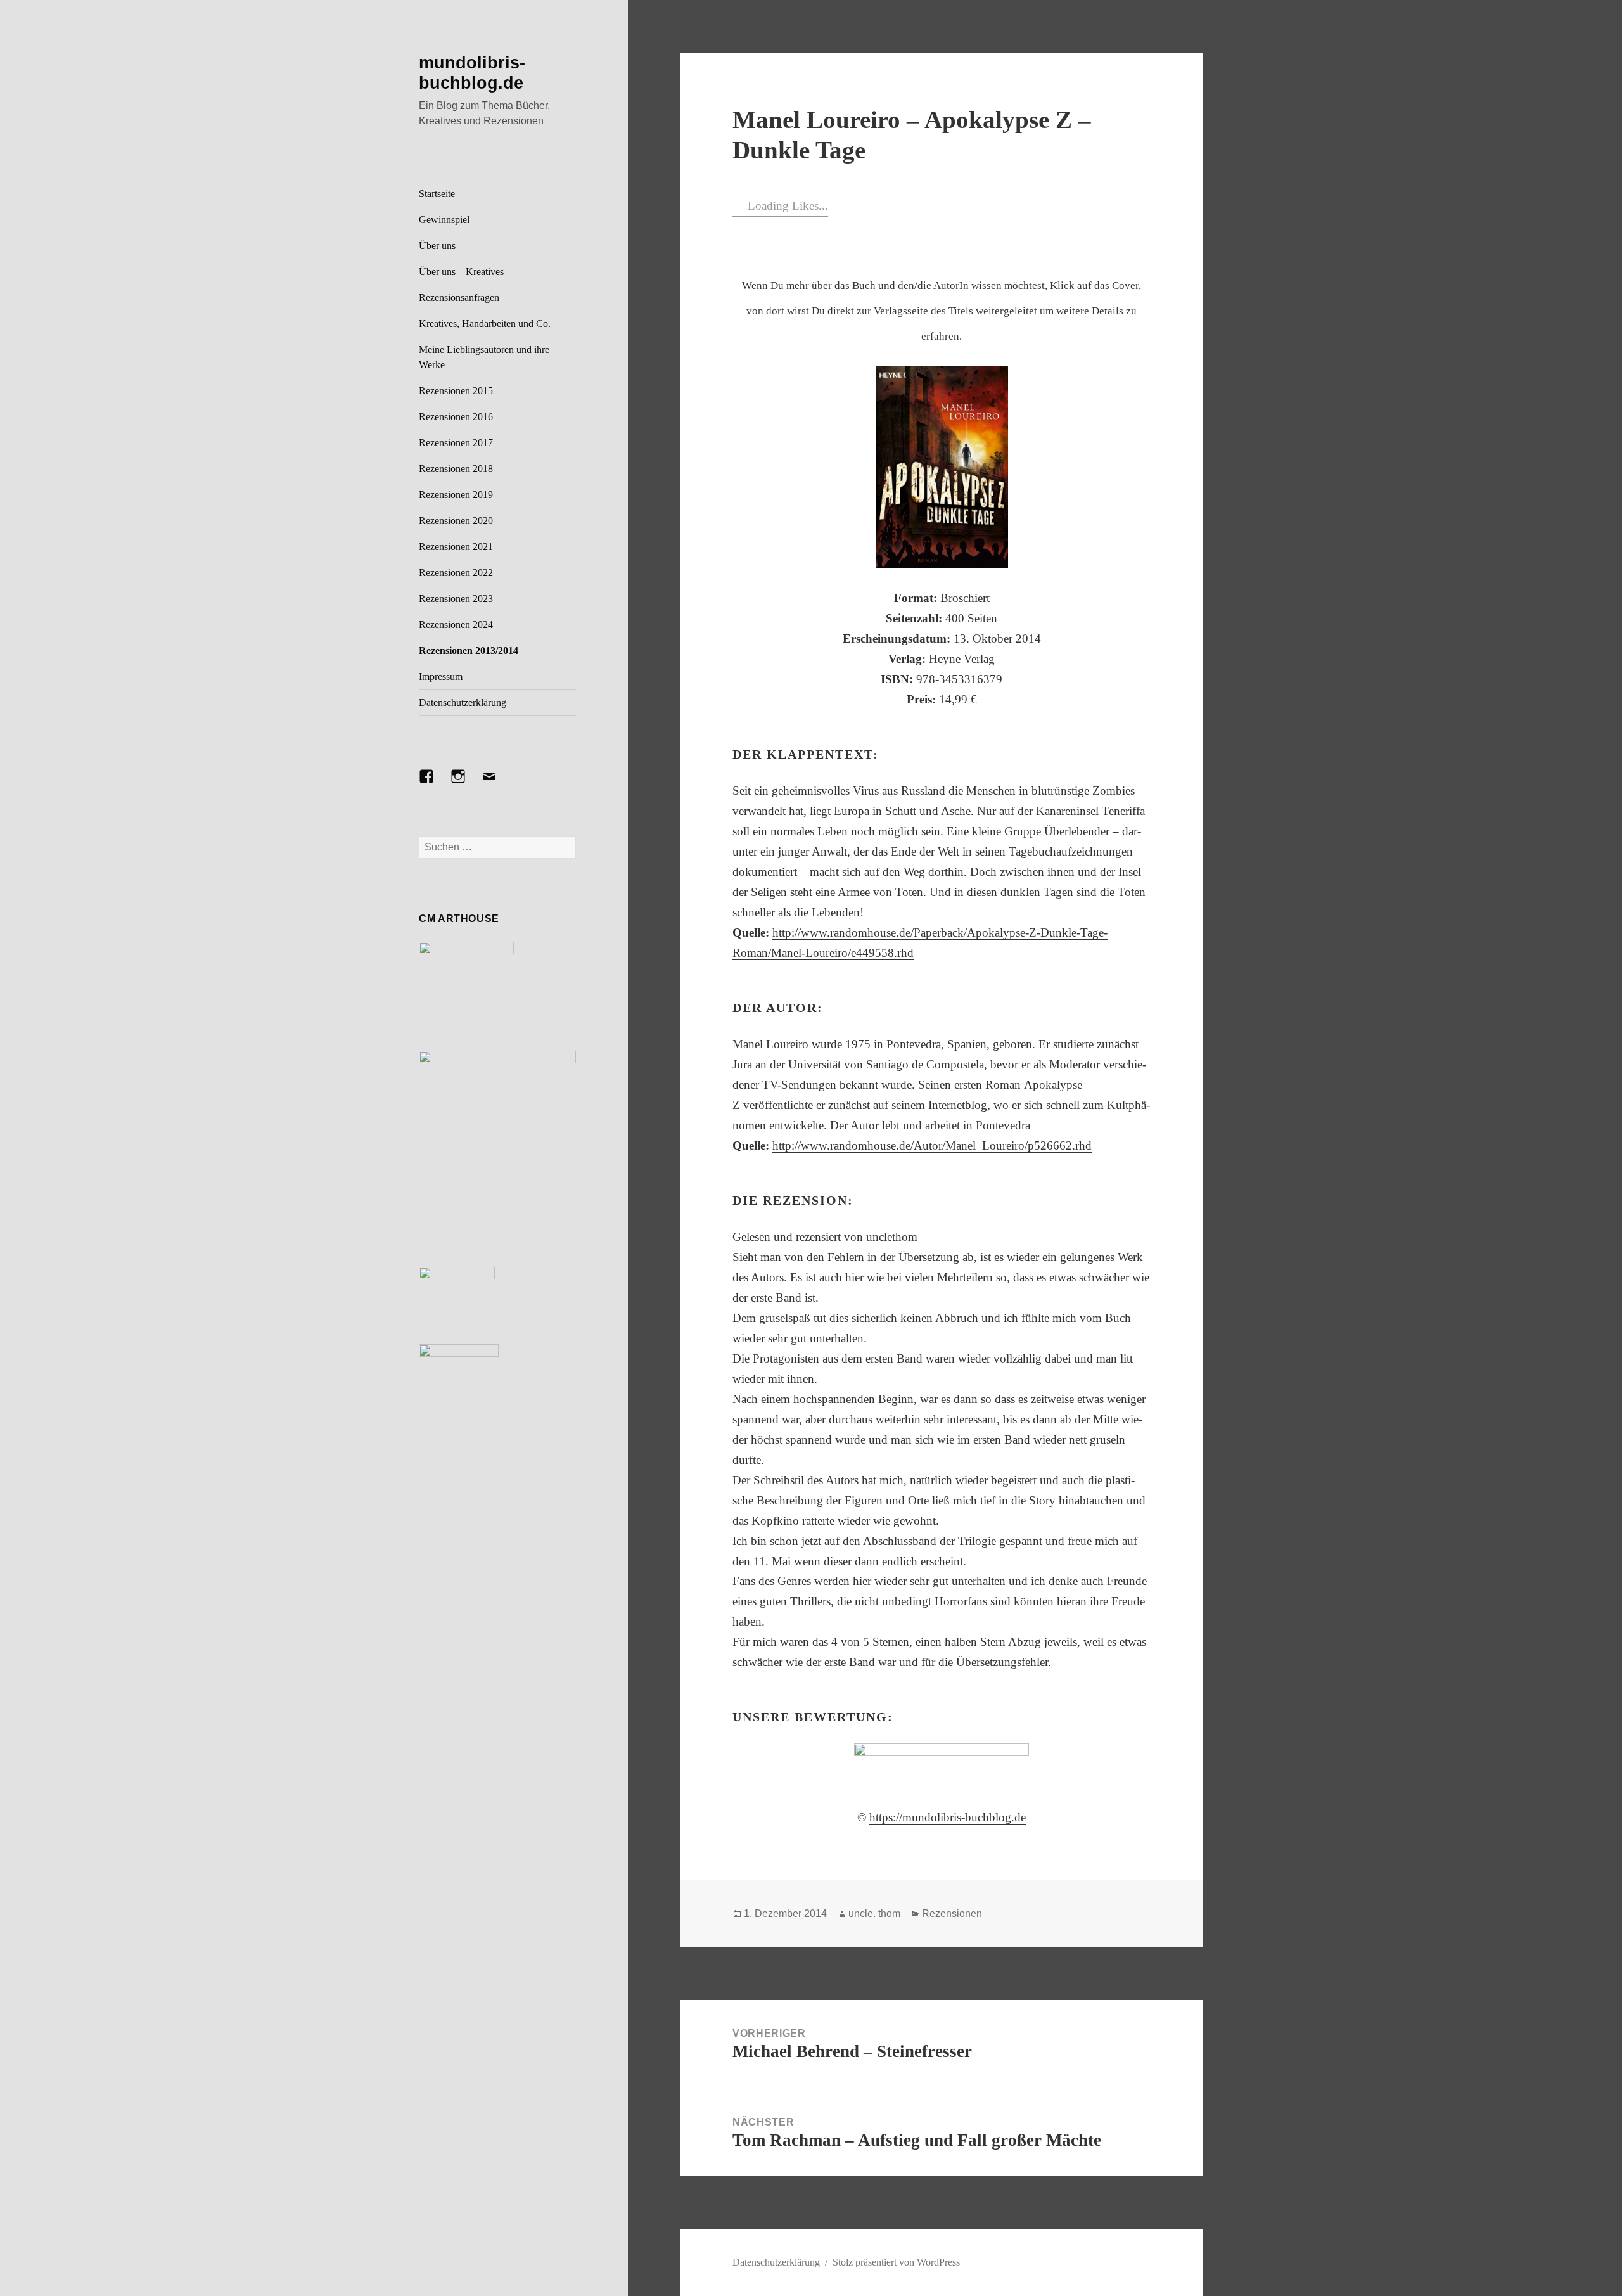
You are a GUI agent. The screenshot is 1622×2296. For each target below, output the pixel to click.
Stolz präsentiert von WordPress (896, 2262)
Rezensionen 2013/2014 (469, 651)
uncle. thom (874, 1914)
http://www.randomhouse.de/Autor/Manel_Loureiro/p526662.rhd (932, 1145)
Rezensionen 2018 (456, 469)
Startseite (437, 194)
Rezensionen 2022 (456, 573)
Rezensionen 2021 (456, 547)
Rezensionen (952, 1914)
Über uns (437, 246)
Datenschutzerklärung (463, 702)
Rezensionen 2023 (456, 599)
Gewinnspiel (444, 220)
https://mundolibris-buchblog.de (948, 1817)
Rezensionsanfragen (459, 298)
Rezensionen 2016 (456, 417)
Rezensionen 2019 (456, 495)
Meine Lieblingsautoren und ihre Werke (484, 357)
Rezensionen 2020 (456, 521)
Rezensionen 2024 (456, 625)
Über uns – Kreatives (461, 272)
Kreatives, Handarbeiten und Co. (485, 324)
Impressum (441, 677)
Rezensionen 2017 (456, 443)
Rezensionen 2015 (456, 391)
